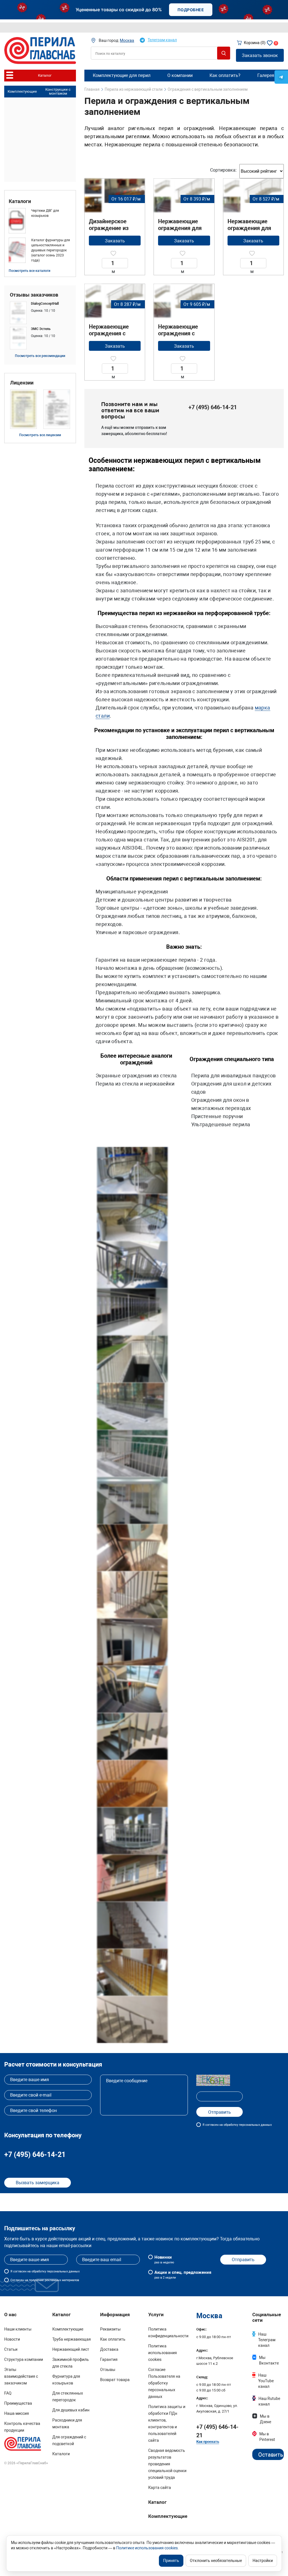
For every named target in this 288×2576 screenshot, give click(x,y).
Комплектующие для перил (122, 75)
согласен (20, 2271)
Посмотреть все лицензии (40, 435)
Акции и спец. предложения (183, 2275)
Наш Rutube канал (269, 2401)
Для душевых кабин (71, 2410)
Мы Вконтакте (269, 2360)
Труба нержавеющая (72, 2339)
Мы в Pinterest (267, 2437)
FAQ (8, 2393)
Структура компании (24, 2359)
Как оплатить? (225, 75)
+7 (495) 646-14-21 (213, 407)
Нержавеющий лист (71, 2349)
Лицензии (22, 383)
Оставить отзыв (271, 2456)
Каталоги (20, 201)
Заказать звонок (260, 55)
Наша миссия (17, 2413)
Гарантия (109, 2359)
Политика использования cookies (163, 2353)
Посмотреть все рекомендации (40, 356)
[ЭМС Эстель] (40, 338)
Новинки (164, 2259)
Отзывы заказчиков (34, 295)
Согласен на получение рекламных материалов (45, 2280)
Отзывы (108, 2370)
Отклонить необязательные (216, 2561)
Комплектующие (22, 91)
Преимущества (18, 2403)
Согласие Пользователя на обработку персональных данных (164, 2383)
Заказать (115, 241)
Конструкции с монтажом (58, 92)
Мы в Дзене (265, 2419)
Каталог (157, 2502)
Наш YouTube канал (266, 2381)
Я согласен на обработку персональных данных (237, 2125)
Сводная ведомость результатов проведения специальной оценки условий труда (167, 2464)
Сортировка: (223, 170)
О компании (180, 75)
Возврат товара (115, 2380)
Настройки (263, 2561)
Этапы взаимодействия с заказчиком (21, 2376)
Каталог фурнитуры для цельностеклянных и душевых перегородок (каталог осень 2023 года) (51, 250)
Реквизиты (110, 2329)
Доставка (109, 2349)
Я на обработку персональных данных (45, 2271)
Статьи (11, 2349)
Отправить (243, 2260)
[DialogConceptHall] (40, 313)
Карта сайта (160, 2488)
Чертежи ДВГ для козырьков (45, 213)
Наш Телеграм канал (267, 2340)
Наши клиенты (18, 2329)
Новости (12, 2339)
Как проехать (208, 2442)
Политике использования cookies (147, 2548)
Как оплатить (113, 2339)
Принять (171, 2561)
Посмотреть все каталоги (30, 271)
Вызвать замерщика (38, 2183)
